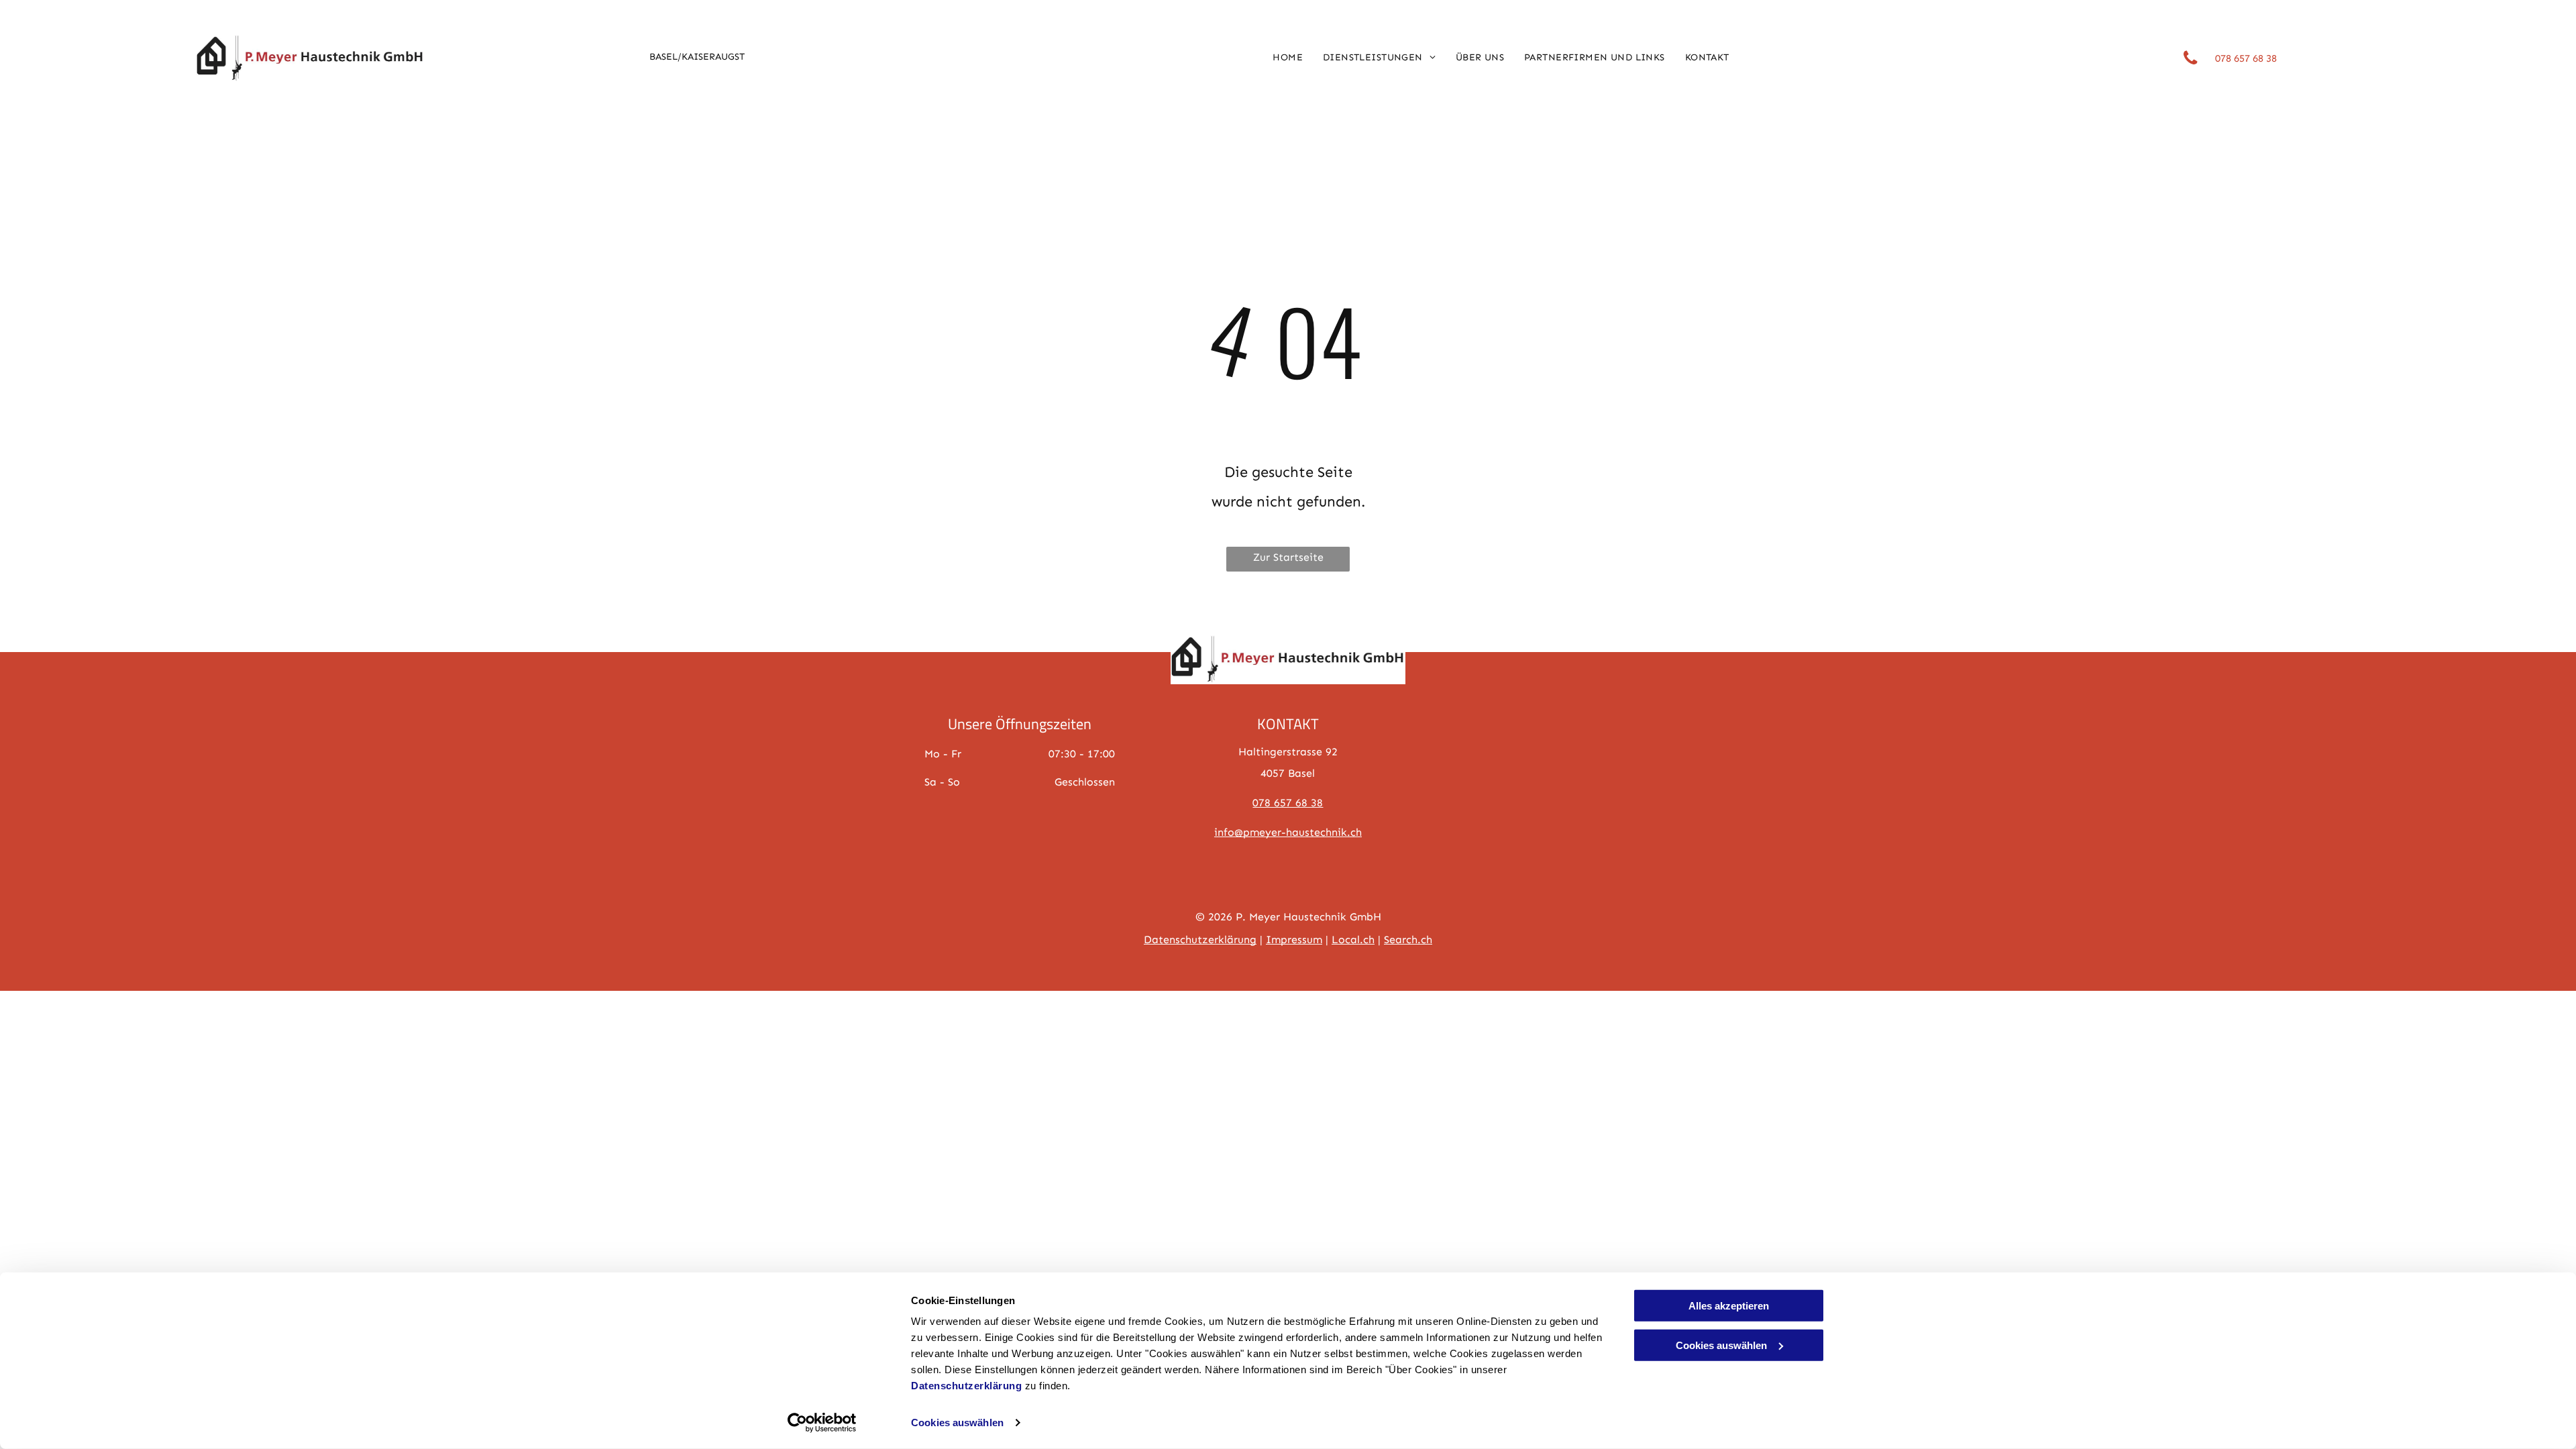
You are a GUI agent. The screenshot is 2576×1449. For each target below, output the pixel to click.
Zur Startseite (1288, 557)
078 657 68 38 (1288, 803)
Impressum (1294, 940)
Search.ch (1408, 940)
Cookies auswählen (957, 1423)
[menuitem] (1288, 58)
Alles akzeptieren (1729, 1306)
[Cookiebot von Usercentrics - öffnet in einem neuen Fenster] (822, 1423)
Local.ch (1353, 940)
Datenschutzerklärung (966, 1386)
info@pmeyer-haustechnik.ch (1288, 832)
